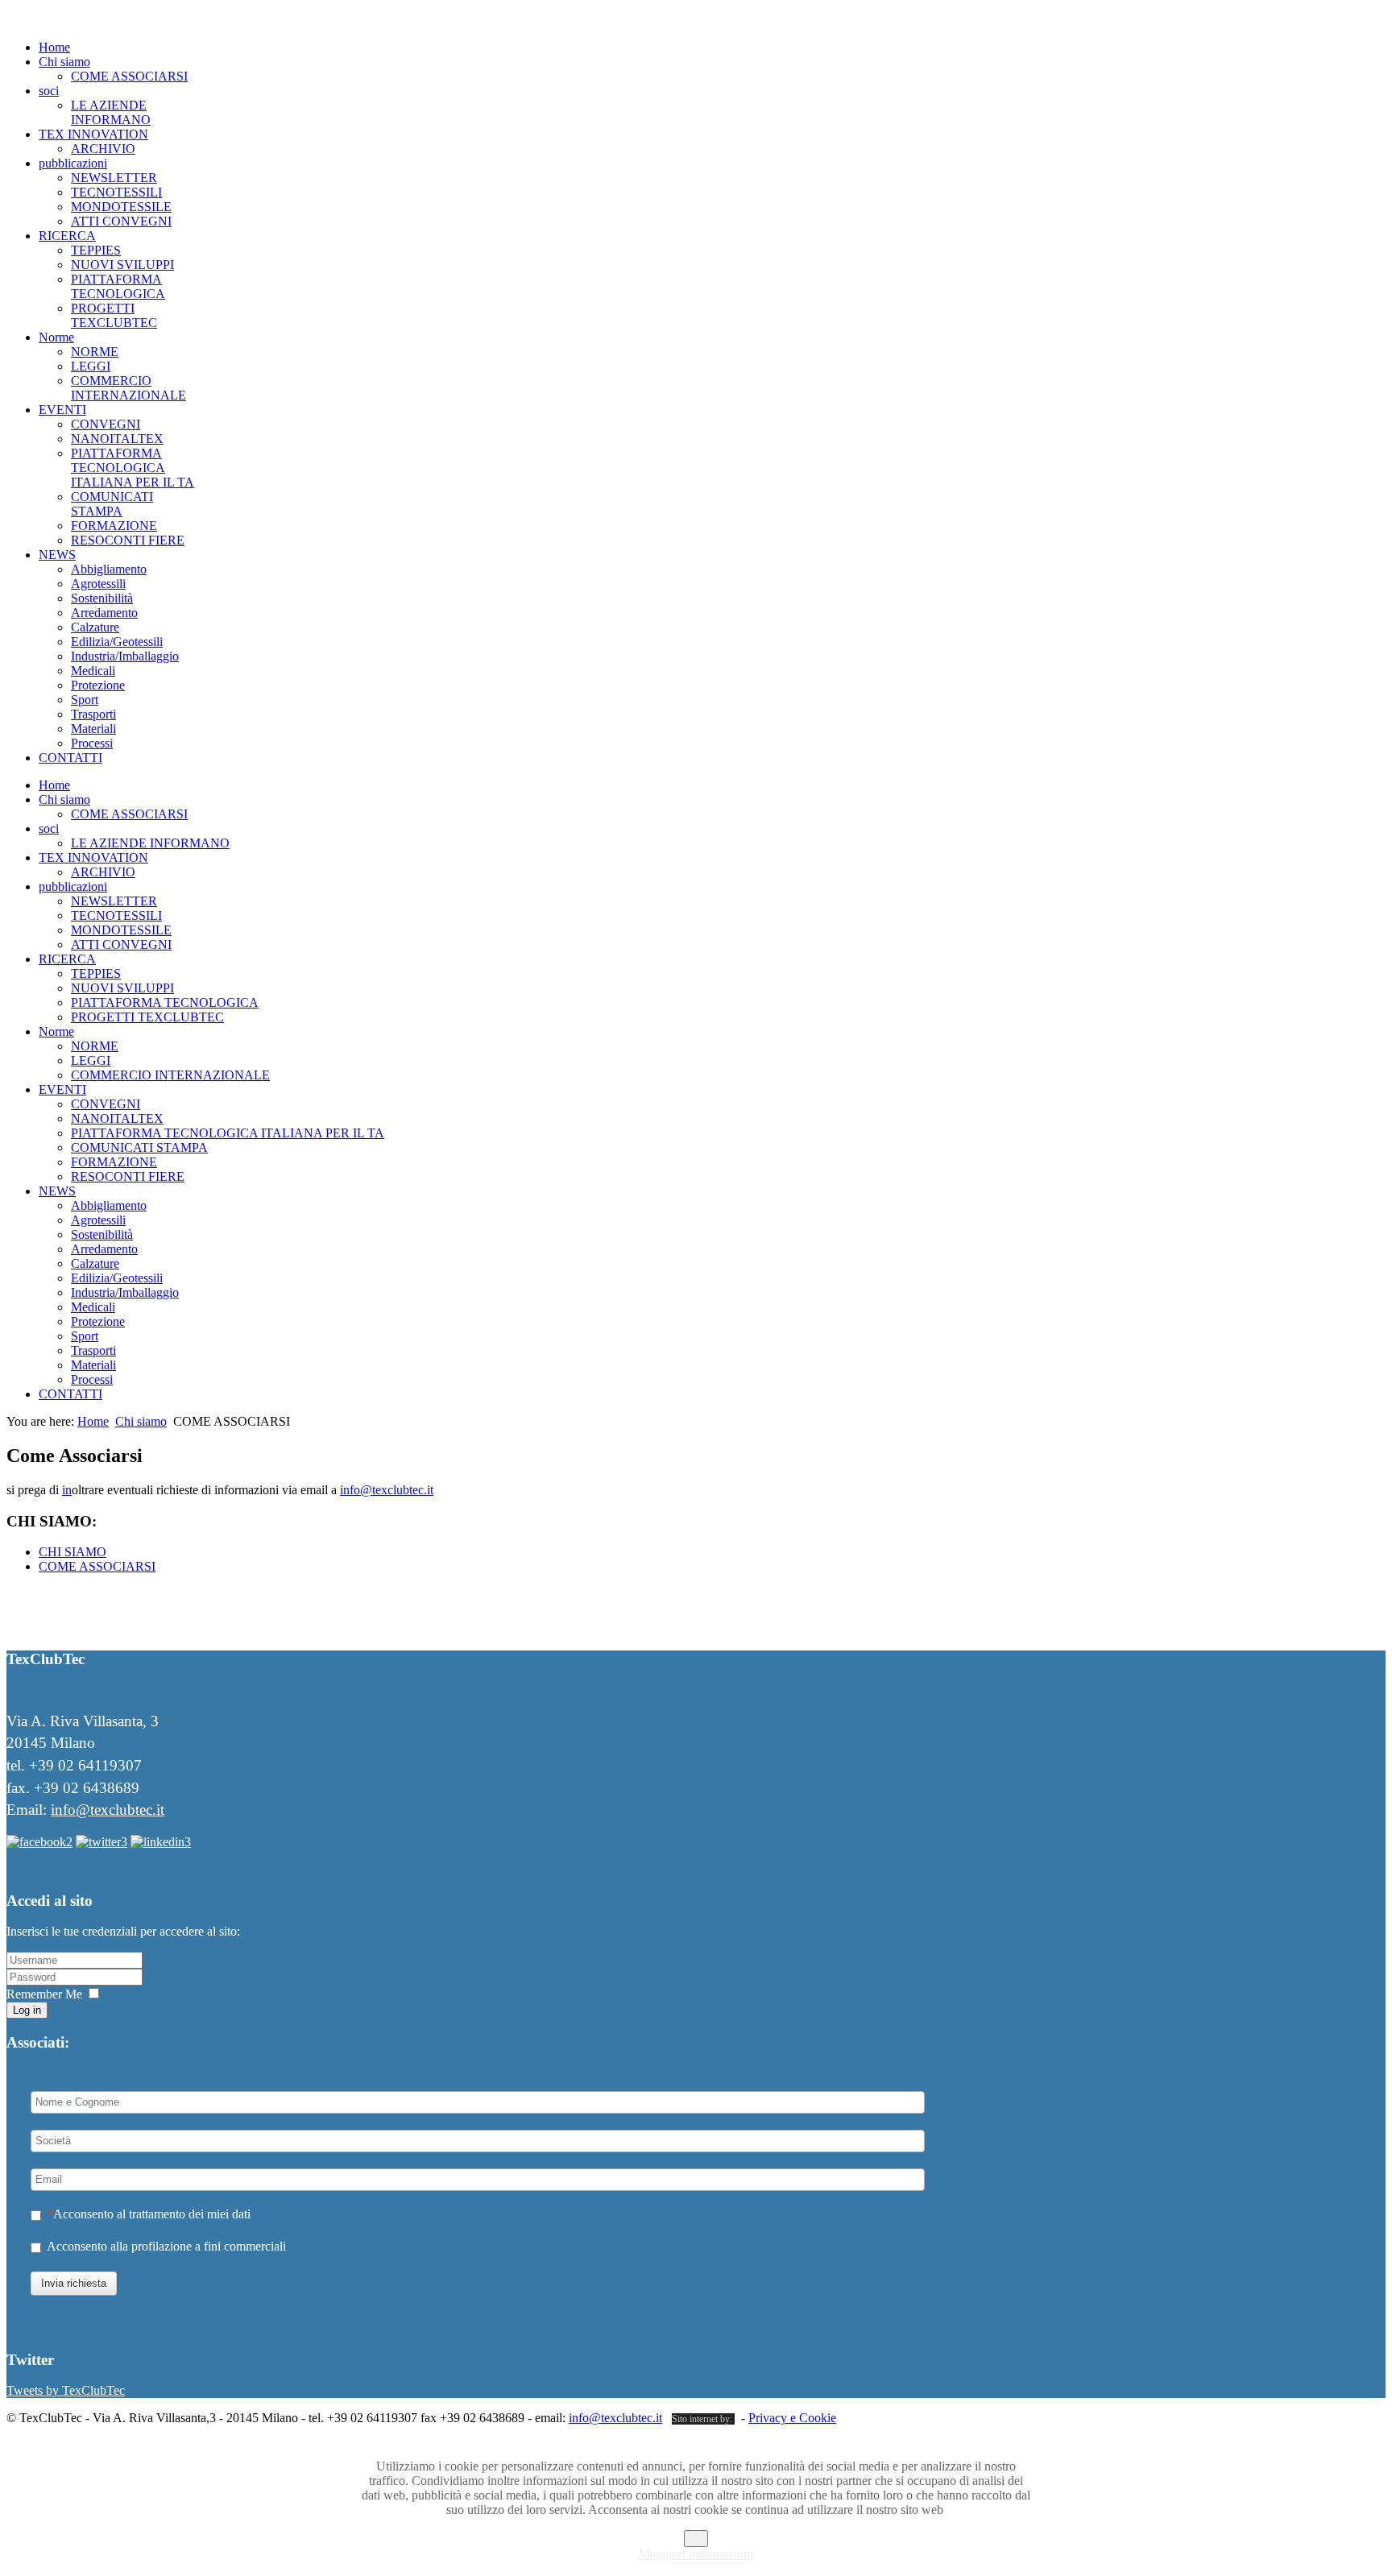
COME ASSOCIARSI (97, 1566)
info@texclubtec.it (387, 1490)
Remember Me (44, 1994)
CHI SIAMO (72, 1552)
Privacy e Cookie (792, 2418)
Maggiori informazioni (696, 2554)
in (67, 1490)
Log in (27, 2010)
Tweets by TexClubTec (66, 2390)
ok (696, 2539)
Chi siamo (141, 1421)
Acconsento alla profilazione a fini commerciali (166, 2246)
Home (93, 1421)
